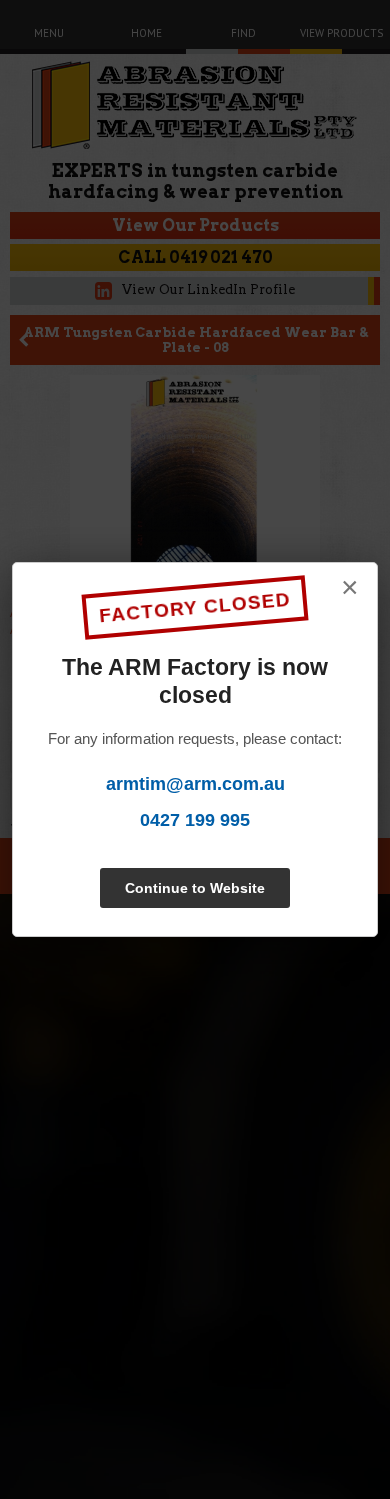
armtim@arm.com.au (195, 784)
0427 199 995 (195, 820)
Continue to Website (195, 888)
